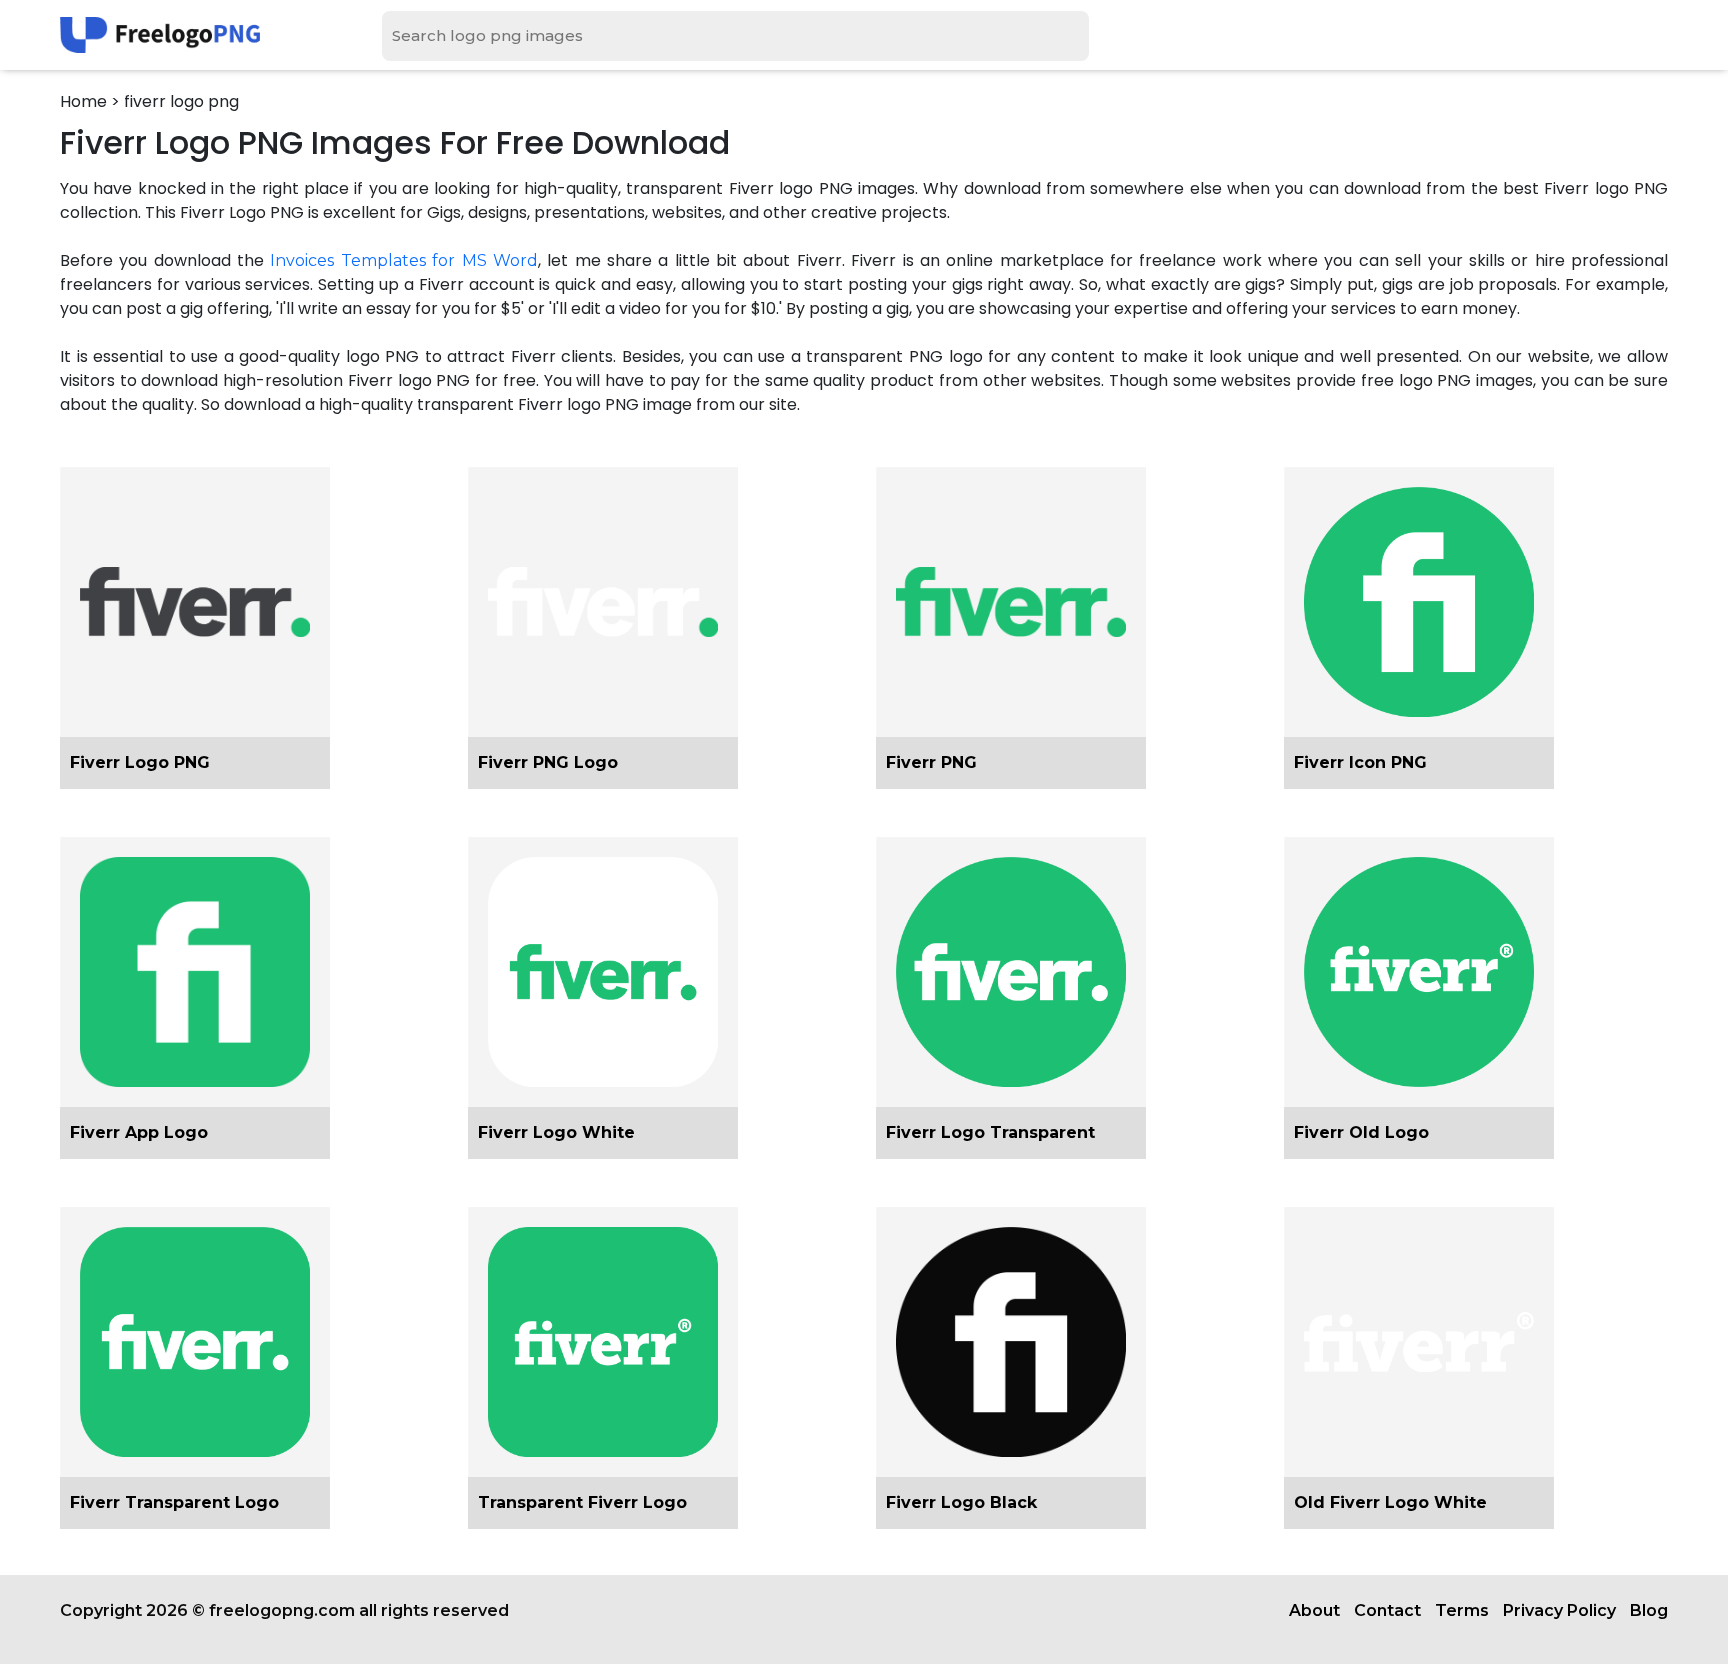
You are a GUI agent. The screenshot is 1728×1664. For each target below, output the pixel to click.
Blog (1649, 1610)
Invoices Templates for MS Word (403, 260)
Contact (1387, 1610)
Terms (1462, 1610)
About (1314, 1610)
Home (83, 101)
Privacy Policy (1559, 1610)
